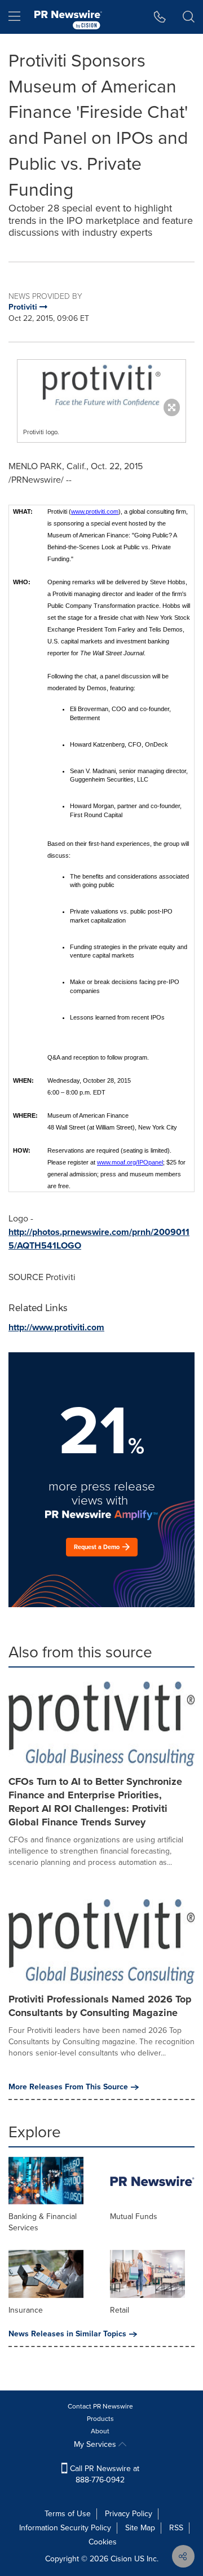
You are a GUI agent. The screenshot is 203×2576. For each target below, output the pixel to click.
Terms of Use (68, 2514)
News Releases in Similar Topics (67, 2334)
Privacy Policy (129, 2514)
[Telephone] (160, 17)
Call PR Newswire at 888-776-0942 (103, 2474)
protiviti (95, 511)
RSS (176, 2528)
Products (100, 2419)
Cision (121, 2559)
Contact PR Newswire (100, 2406)
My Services (96, 2444)
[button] (101, 385)
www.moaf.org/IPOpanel (130, 1162)
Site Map (140, 2528)
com (112, 511)
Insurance (26, 2310)
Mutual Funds (134, 2216)
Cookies (103, 2542)
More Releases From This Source (68, 2087)
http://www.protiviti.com (56, 1327)
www (78, 511)
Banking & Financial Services (43, 2222)
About (100, 2431)
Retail (120, 2310)
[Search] (189, 17)
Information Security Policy (65, 2528)
